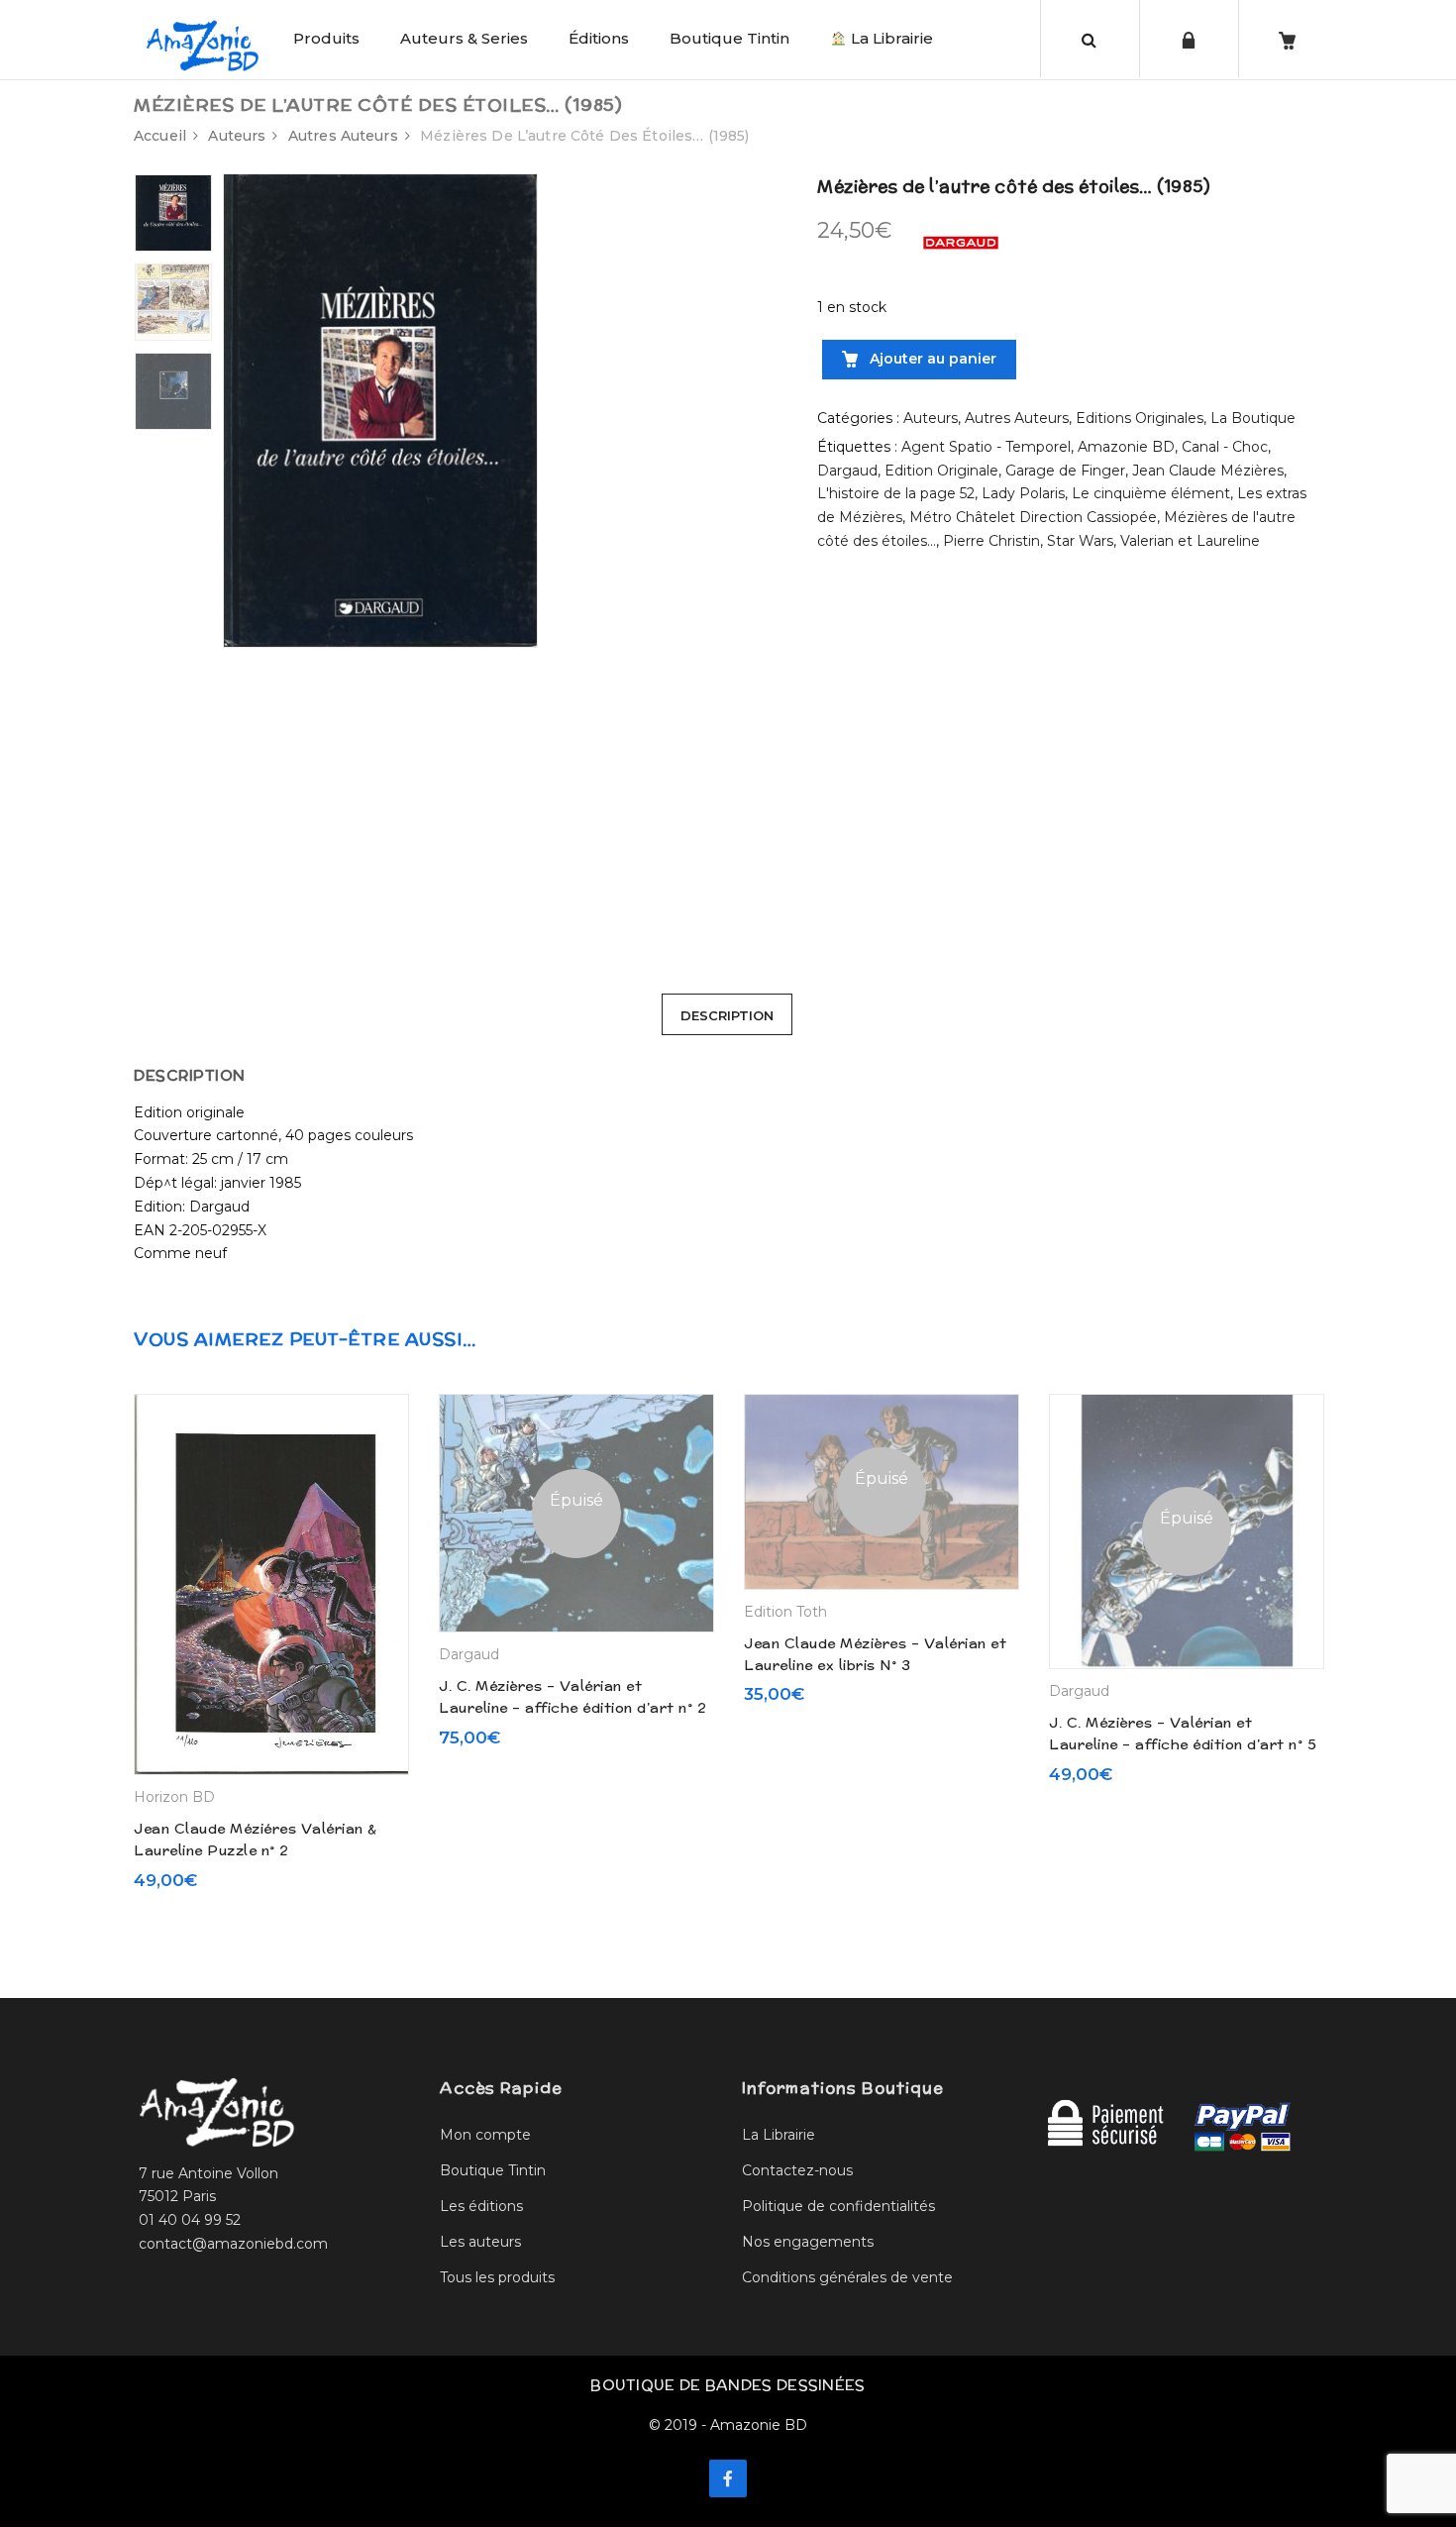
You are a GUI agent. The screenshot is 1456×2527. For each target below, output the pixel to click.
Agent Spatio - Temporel (986, 447)
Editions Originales (1140, 418)
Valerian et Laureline (1190, 541)
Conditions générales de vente (847, 2277)
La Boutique (1253, 418)
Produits (326, 38)
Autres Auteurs (343, 136)
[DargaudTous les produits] (961, 242)
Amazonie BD (1126, 447)
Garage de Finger (1065, 471)
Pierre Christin (991, 541)
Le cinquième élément (1151, 493)
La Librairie (890, 38)
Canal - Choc (1225, 447)
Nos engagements (808, 2242)
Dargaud (847, 471)
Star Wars (1080, 541)
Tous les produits (497, 2277)
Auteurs (237, 136)
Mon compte (485, 2135)
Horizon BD (174, 1797)
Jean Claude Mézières (1208, 471)
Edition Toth (785, 1612)
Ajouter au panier (931, 359)
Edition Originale (941, 471)
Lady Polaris (1023, 493)
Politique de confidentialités (838, 2206)
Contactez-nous (797, 2170)
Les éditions (481, 2206)
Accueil (160, 136)
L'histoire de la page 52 (896, 493)
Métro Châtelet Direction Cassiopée (1033, 517)
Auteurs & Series (464, 38)
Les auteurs (480, 2242)
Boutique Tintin (729, 38)
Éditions (599, 38)
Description (727, 1015)
